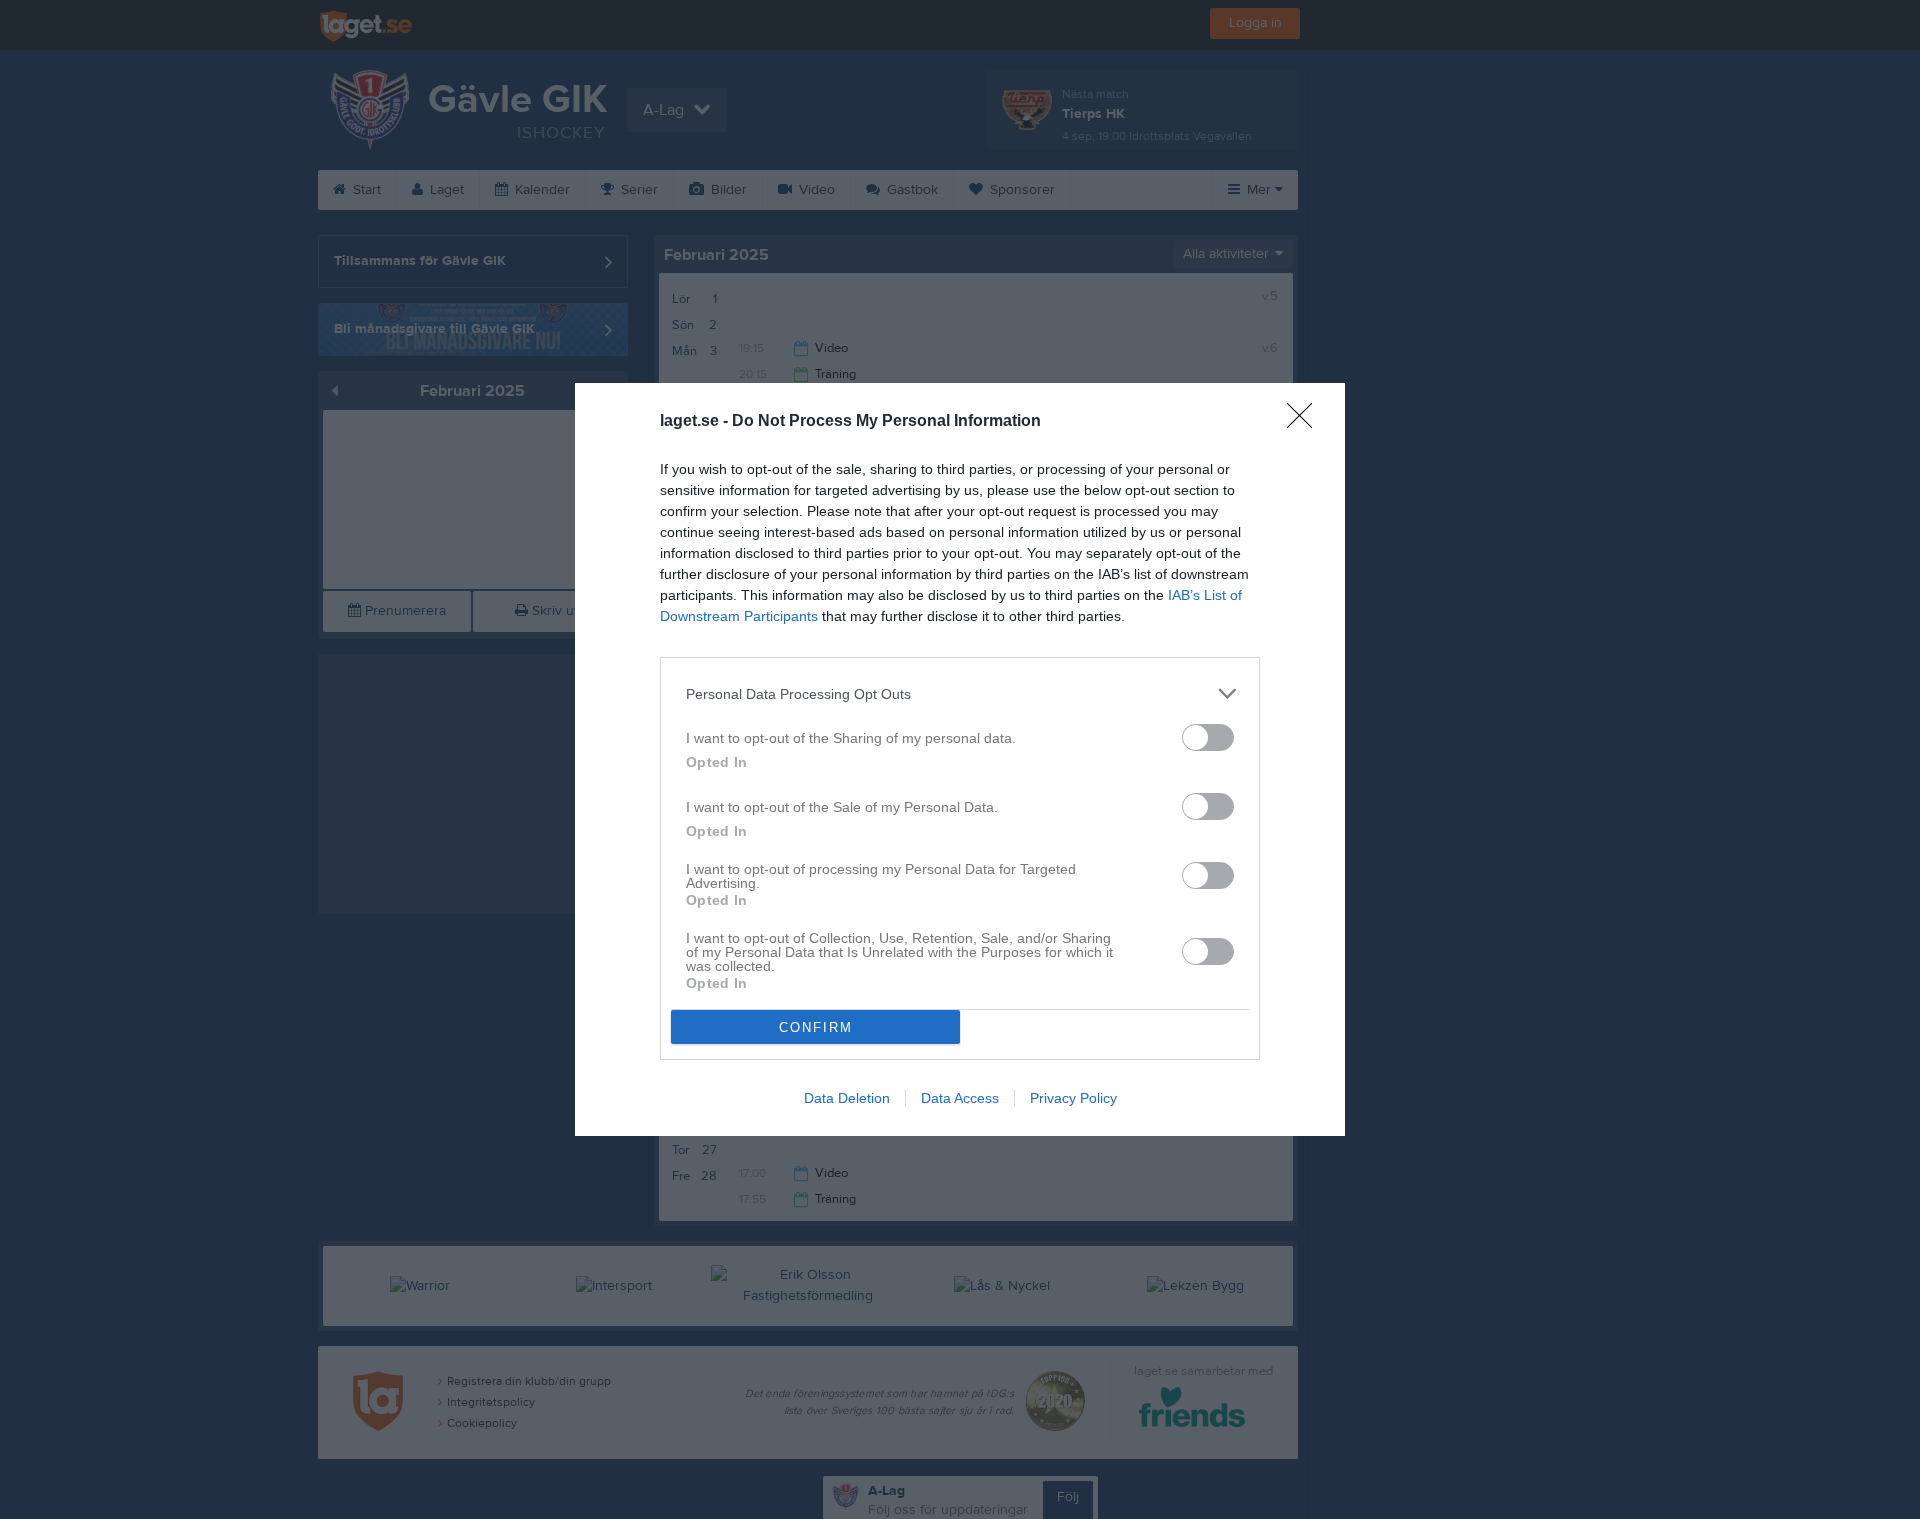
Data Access (960, 1098)
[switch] (1208, 737)
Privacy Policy (1073, 1098)
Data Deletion (847, 1098)
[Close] (1306, 422)
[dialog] (960, 759)
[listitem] (960, 693)
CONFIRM (816, 1027)
